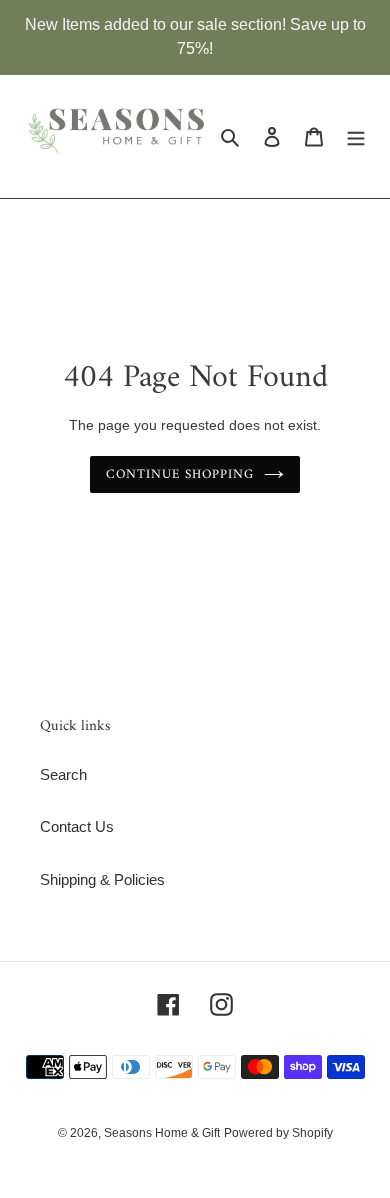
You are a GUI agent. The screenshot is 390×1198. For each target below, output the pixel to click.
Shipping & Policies (102, 879)
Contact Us (77, 826)
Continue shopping (180, 474)
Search (63, 774)
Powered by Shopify (278, 1133)
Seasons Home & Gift (162, 1133)
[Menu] (356, 136)
